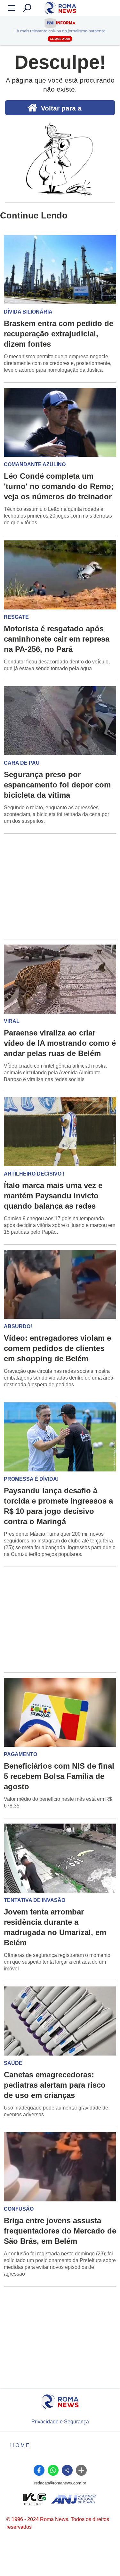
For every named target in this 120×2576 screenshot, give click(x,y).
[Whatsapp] (53, 2470)
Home (20, 2445)
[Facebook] (39, 2470)
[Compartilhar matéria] (67, 2470)
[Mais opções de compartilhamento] (81, 2470)
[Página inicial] (60, 2402)
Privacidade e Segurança (60, 2422)
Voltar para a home (61, 110)
